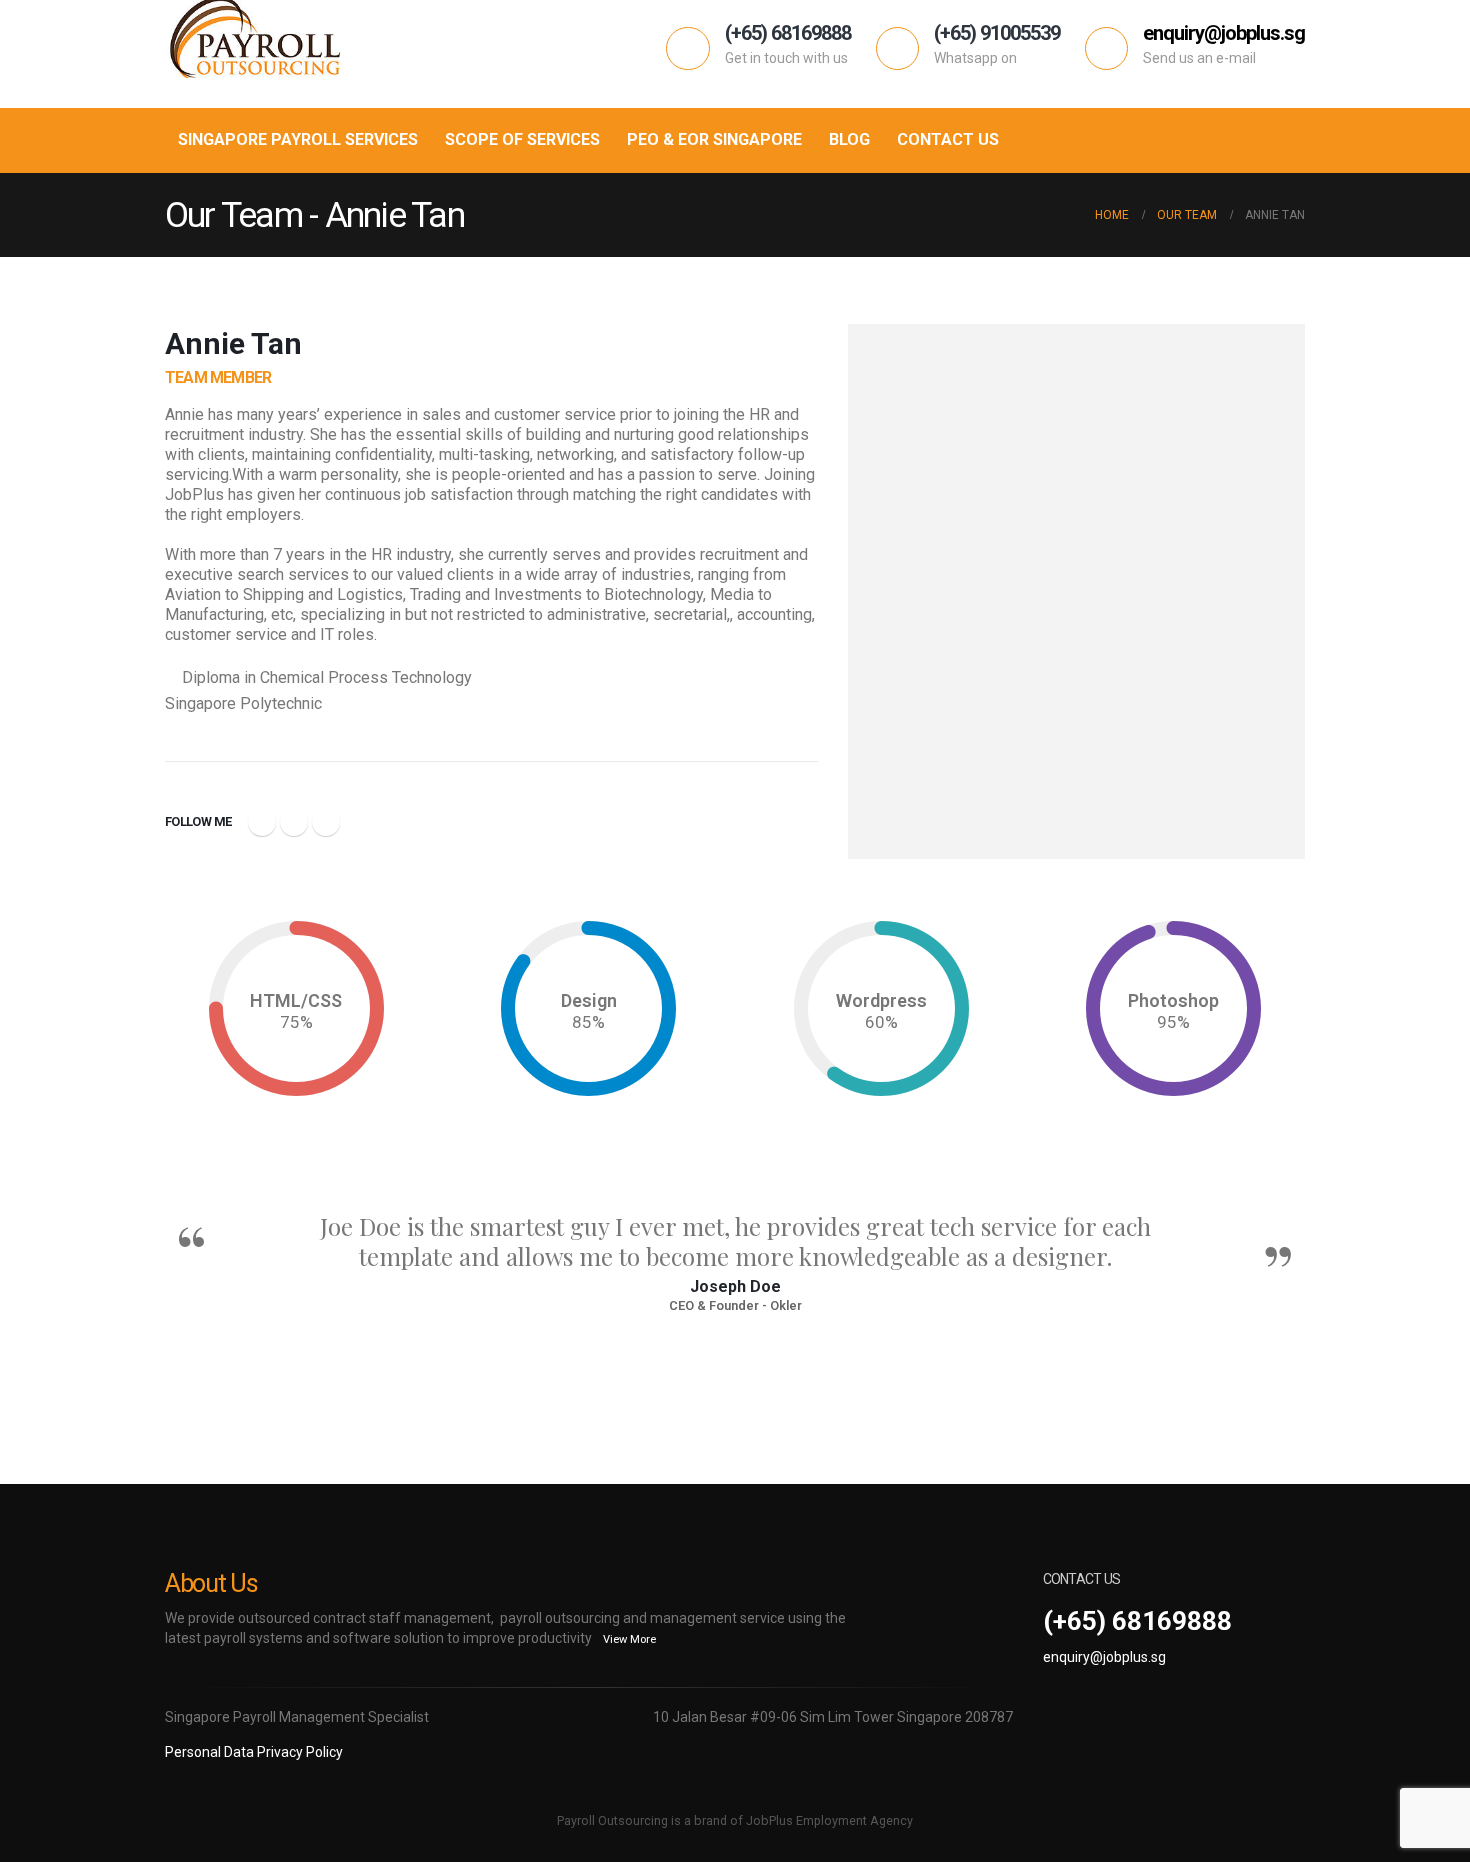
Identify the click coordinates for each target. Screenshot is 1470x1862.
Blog (849, 139)
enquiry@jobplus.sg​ (1224, 33)
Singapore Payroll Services (298, 139)
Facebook (262, 822)
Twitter (294, 822)
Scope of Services (522, 139)
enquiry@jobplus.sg (1104, 1657)
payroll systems (253, 1638)
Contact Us (948, 139)
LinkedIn (326, 822)
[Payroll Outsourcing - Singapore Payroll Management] (255, 38)
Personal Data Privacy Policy (254, 1752)
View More (629, 1639)
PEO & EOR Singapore (714, 139)
